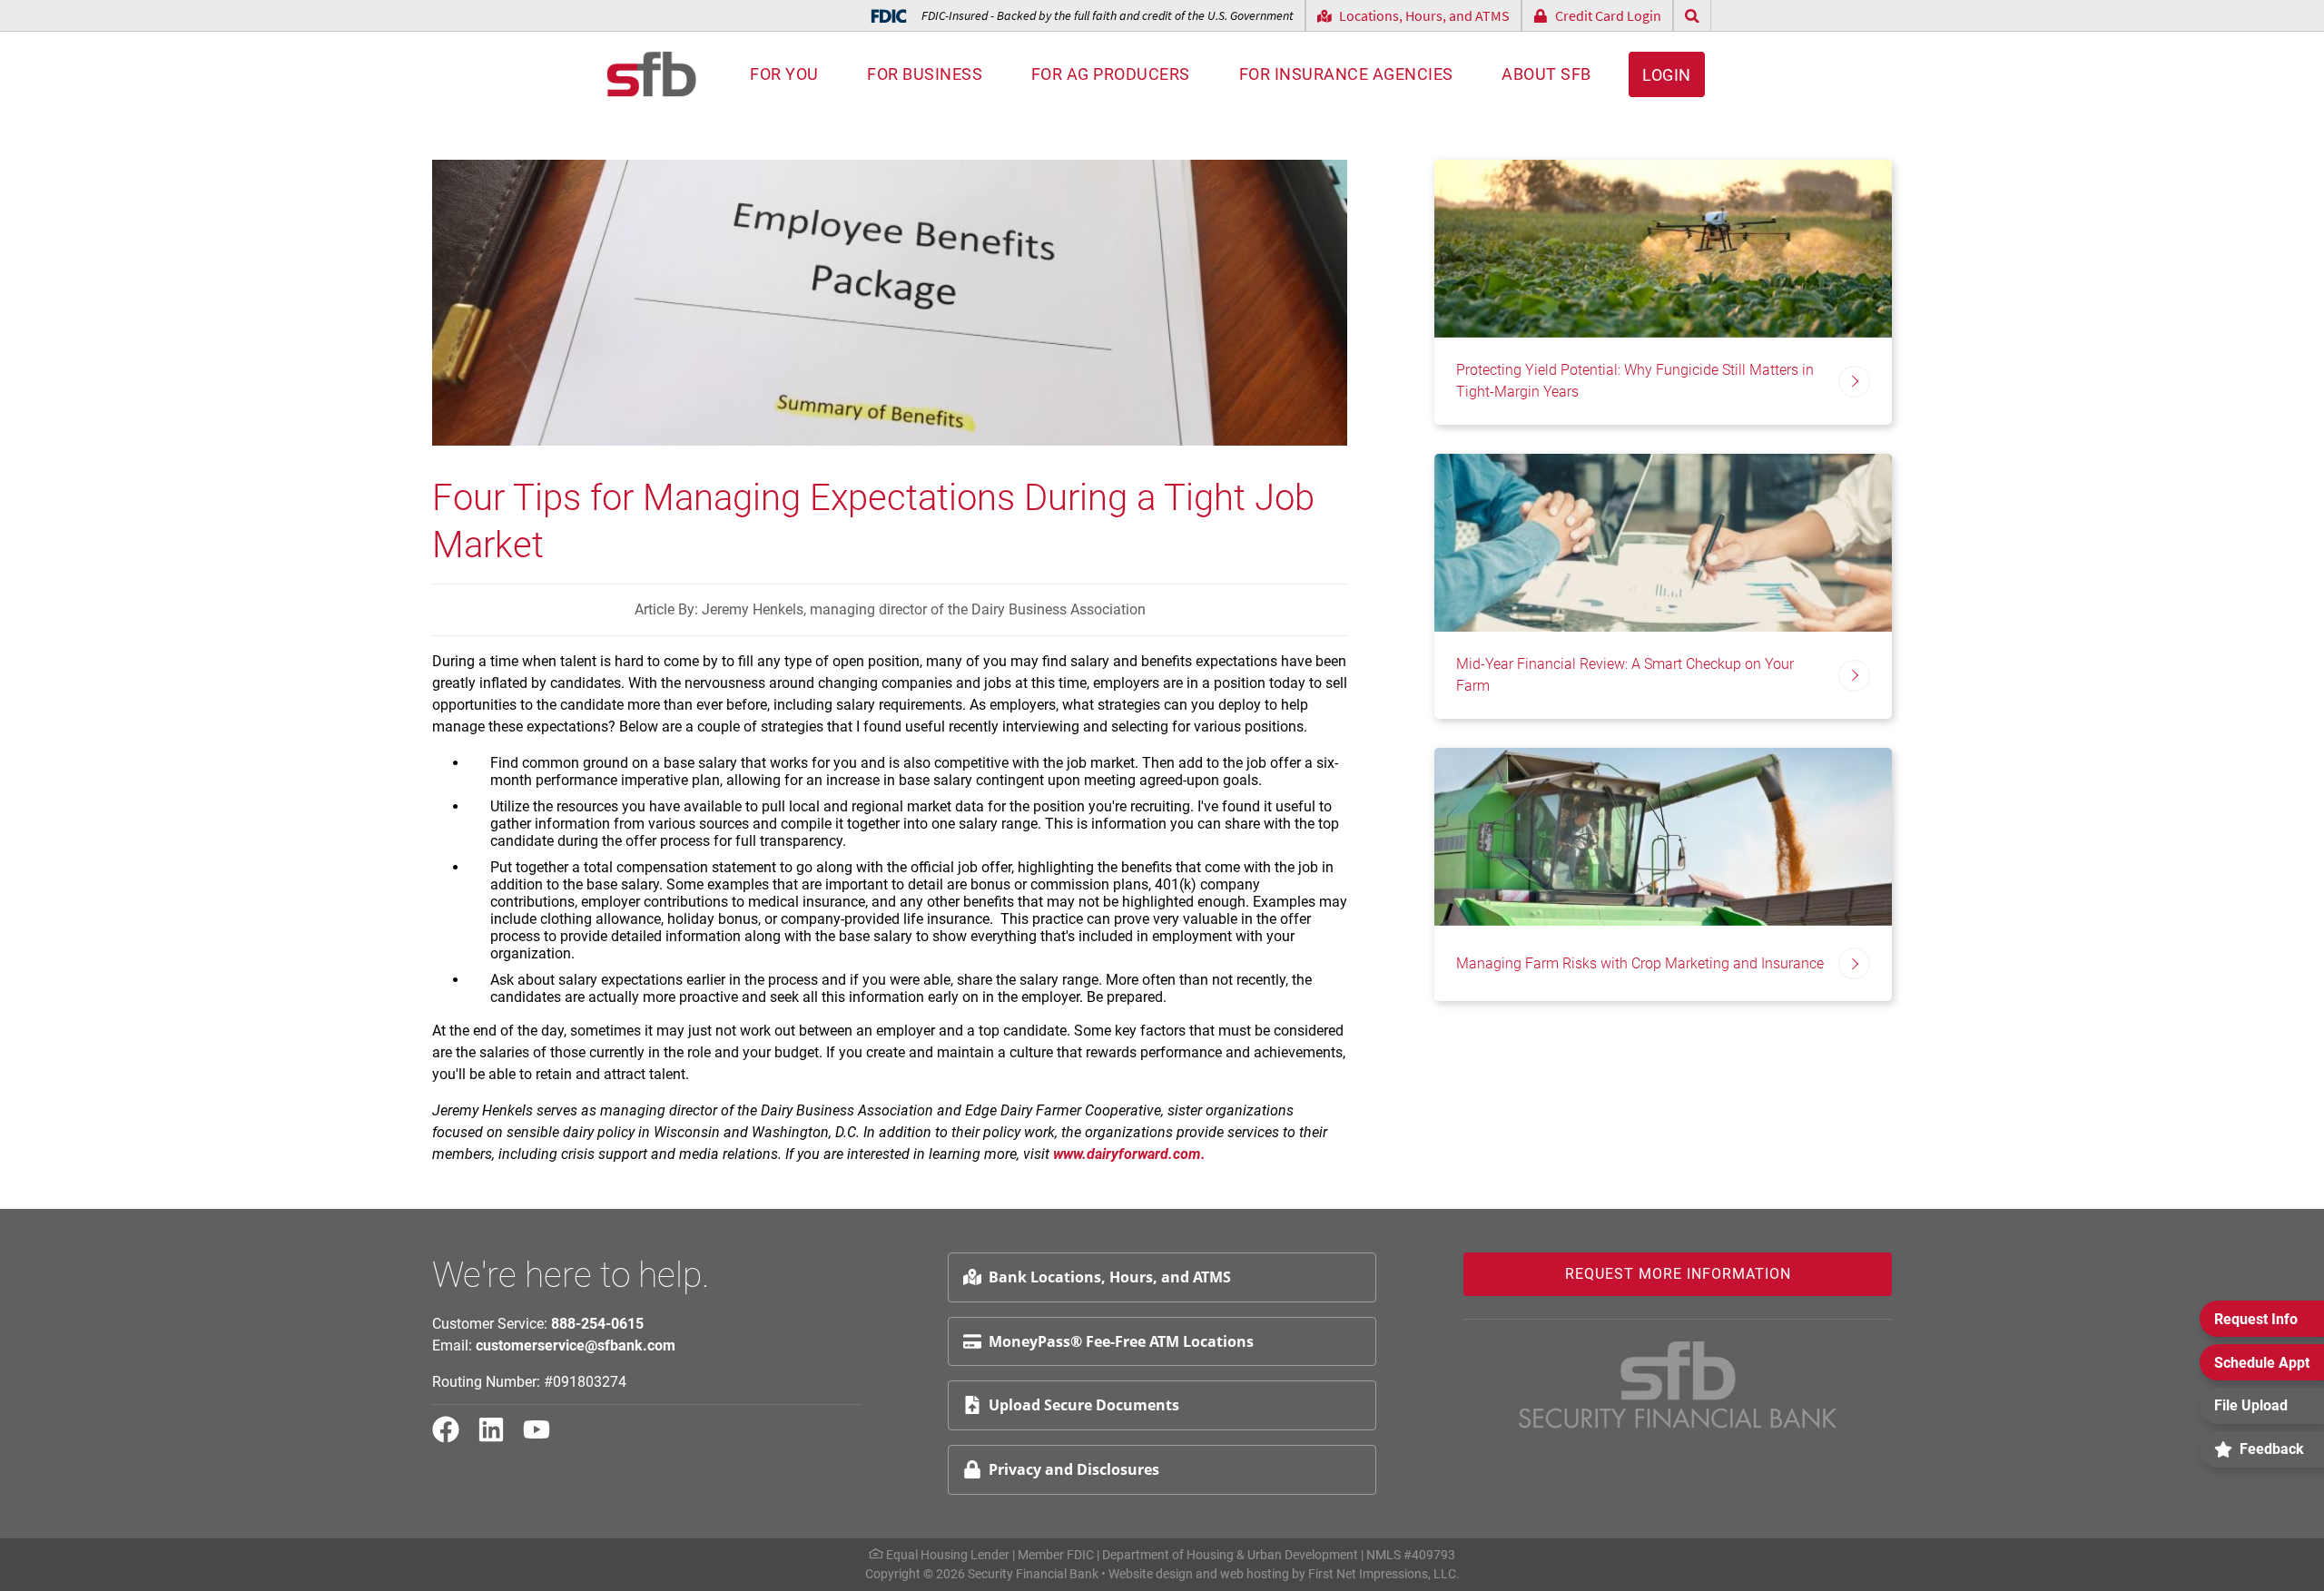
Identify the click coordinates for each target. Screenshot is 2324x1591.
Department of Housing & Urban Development (1230, 1555)
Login (1667, 75)
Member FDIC (1056, 1555)
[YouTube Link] (544, 1438)
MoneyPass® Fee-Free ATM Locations (1121, 1341)
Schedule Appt (2262, 1363)
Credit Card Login (1608, 15)
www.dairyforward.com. (1131, 1154)
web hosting (1255, 1574)
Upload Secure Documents (1084, 1405)
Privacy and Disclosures (1074, 1469)
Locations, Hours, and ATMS (1424, 15)
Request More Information (1678, 1274)
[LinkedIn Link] (498, 1438)
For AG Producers (1111, 74)
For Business (925, 74)
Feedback (2272, 1449)
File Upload (2251, 1405)
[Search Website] (1692, 16)
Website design (1151, 1574)
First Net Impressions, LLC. (1384, 1574)
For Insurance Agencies (1346, 74)
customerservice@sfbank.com (576, 1345)
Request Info (2256, 1319)
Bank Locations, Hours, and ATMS (1110, 1277)
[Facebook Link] (453, 1438)
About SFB (1546, 74)
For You (784, 74)
